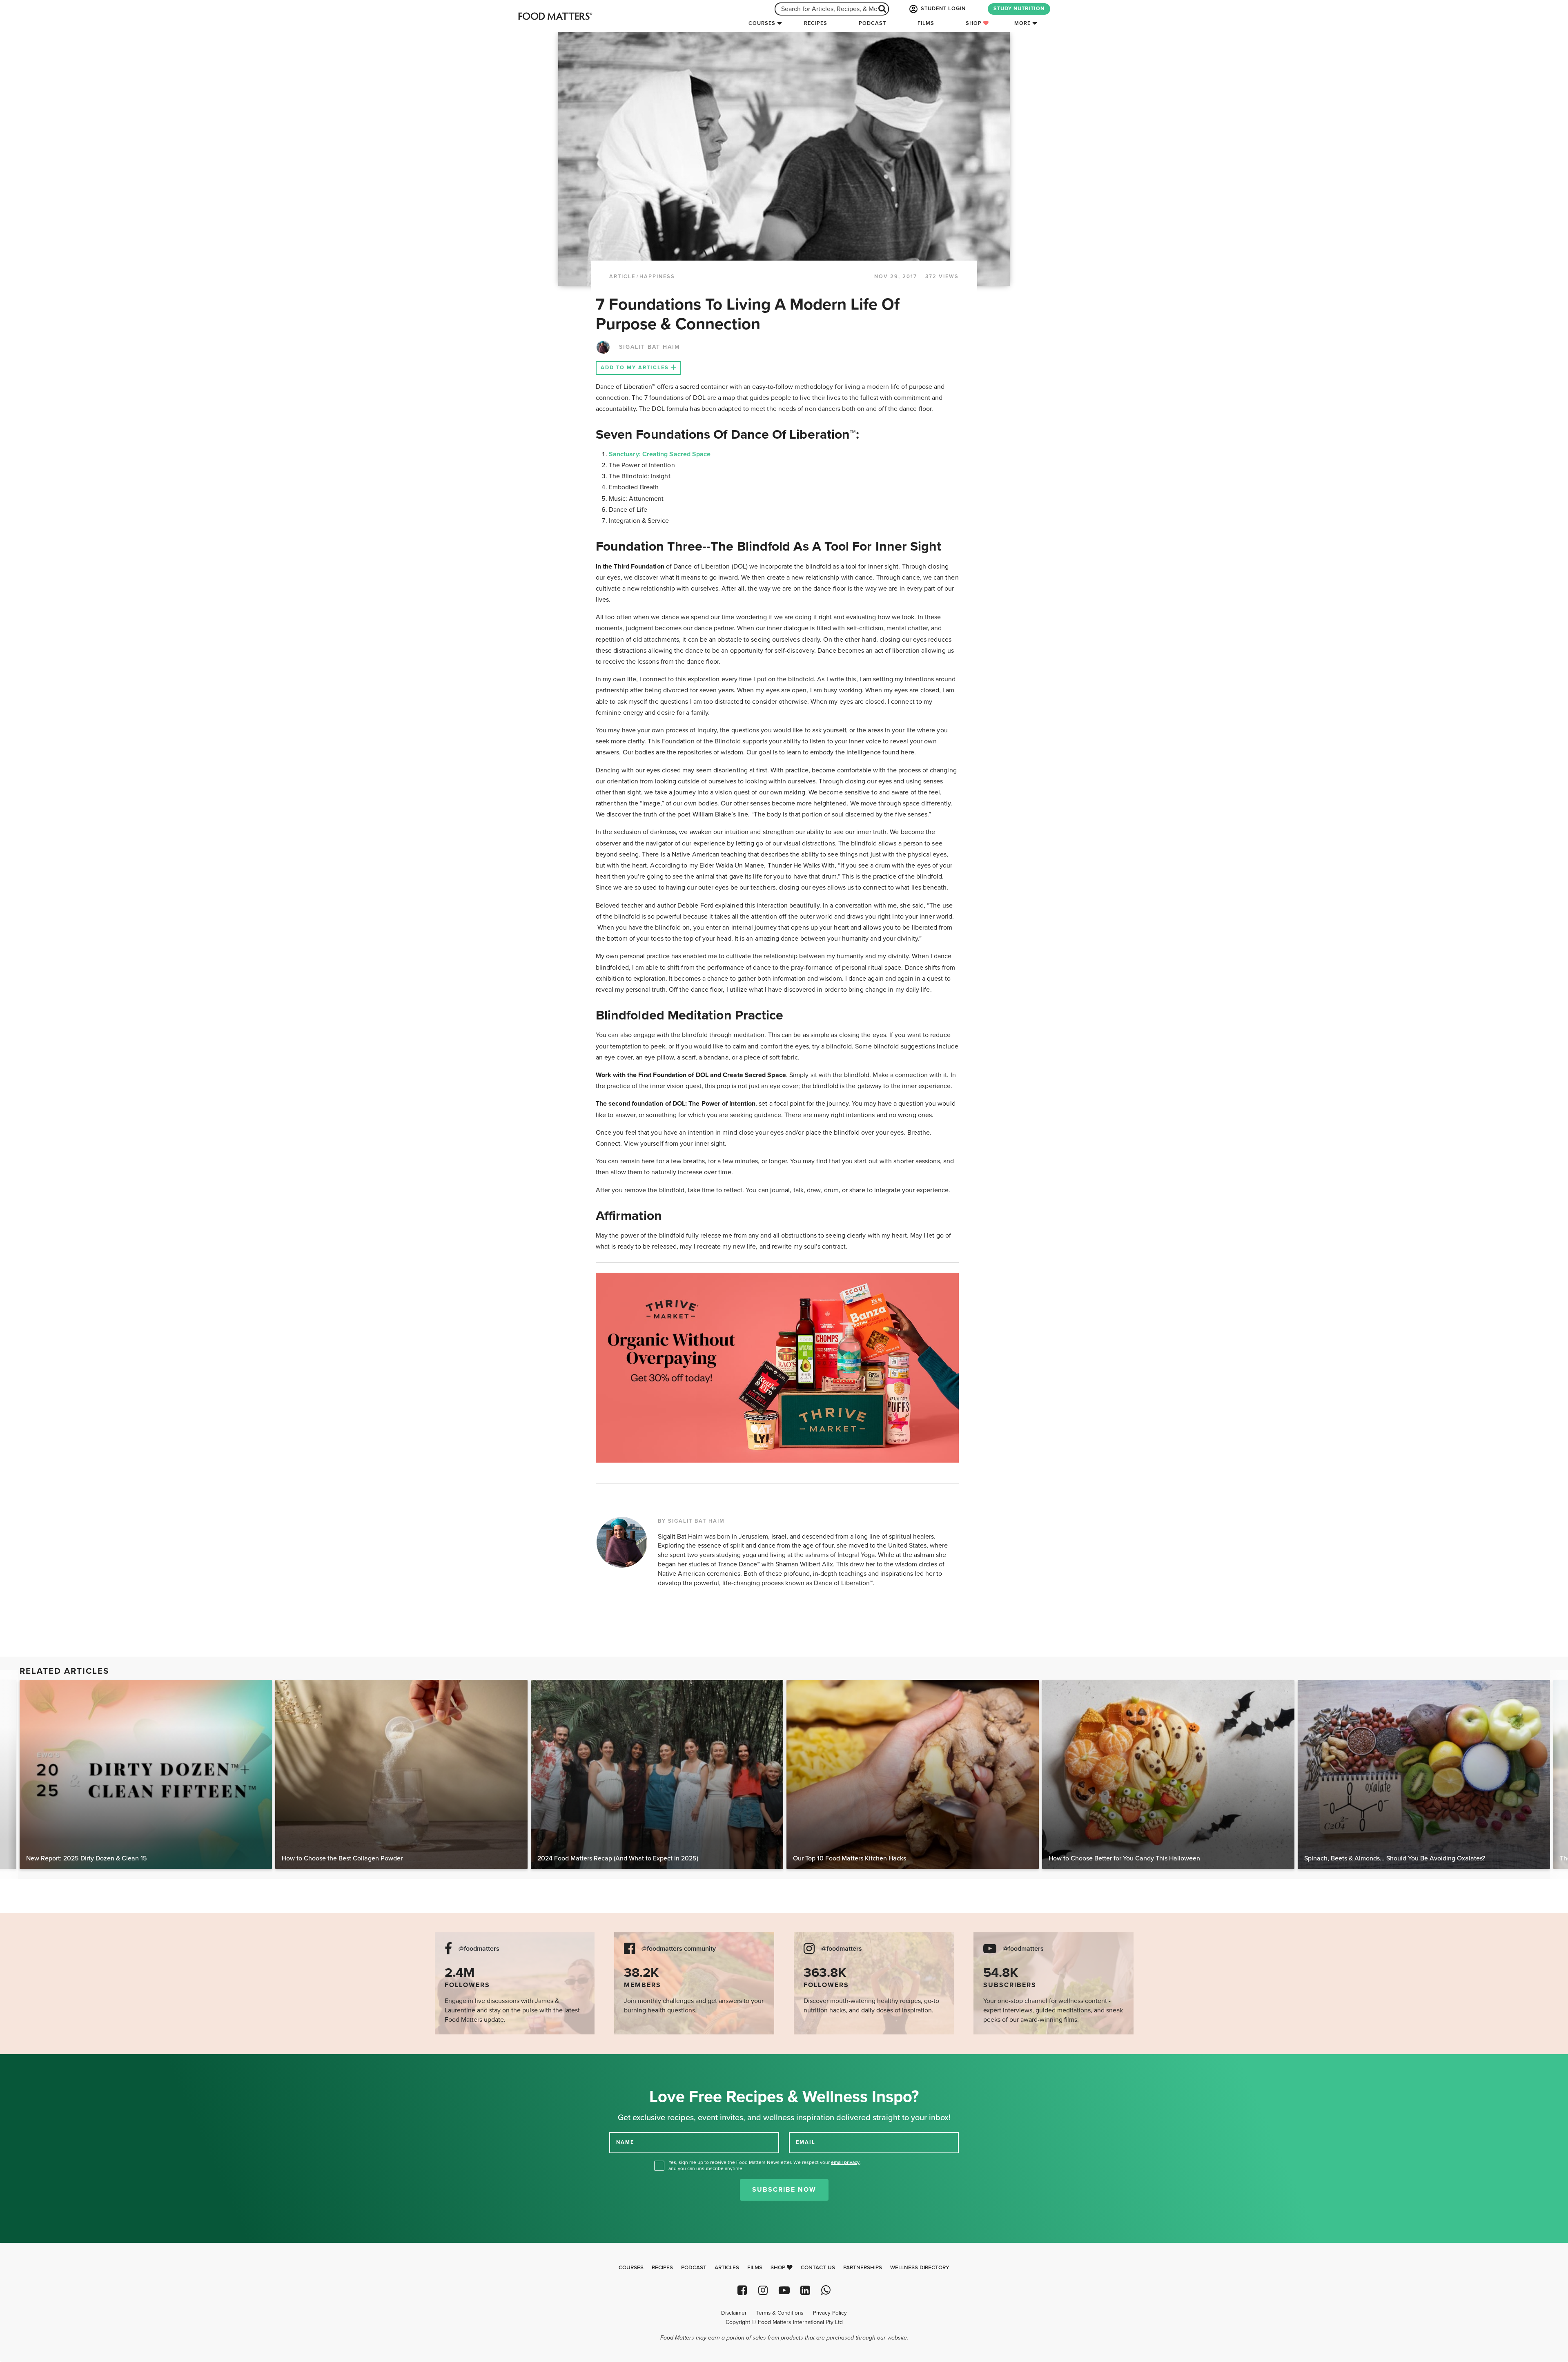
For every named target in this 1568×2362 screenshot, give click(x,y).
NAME (625, 2142)
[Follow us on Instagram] (763, 2290)
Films (926, 23)
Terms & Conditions (780, 2313)
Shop (974, 23)
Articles (727, 2268)
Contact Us (818, 2268)
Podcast (872, 23)
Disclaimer (734, 2313)
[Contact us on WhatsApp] (826, 2290)
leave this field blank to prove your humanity (33, 2063)
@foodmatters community (679, 1949)
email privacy (845, 2162)
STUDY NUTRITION (1019, 9)
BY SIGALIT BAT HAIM (691, 1521)
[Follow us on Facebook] (742, 2290)
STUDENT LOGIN (942, 9)
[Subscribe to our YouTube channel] (784, 2290)
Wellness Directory (920, 2268)
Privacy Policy (830, 2313)
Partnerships (863, 2268)
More (1022, 23)
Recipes (816, 23)
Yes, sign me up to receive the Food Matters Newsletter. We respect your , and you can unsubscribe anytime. (765, 2165)
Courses (762, 23)
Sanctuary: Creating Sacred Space (660, 454)
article (622, 277)
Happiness (657, 277)
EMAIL (806, 2142)
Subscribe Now (784, 2190)
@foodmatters (479, 1949)
